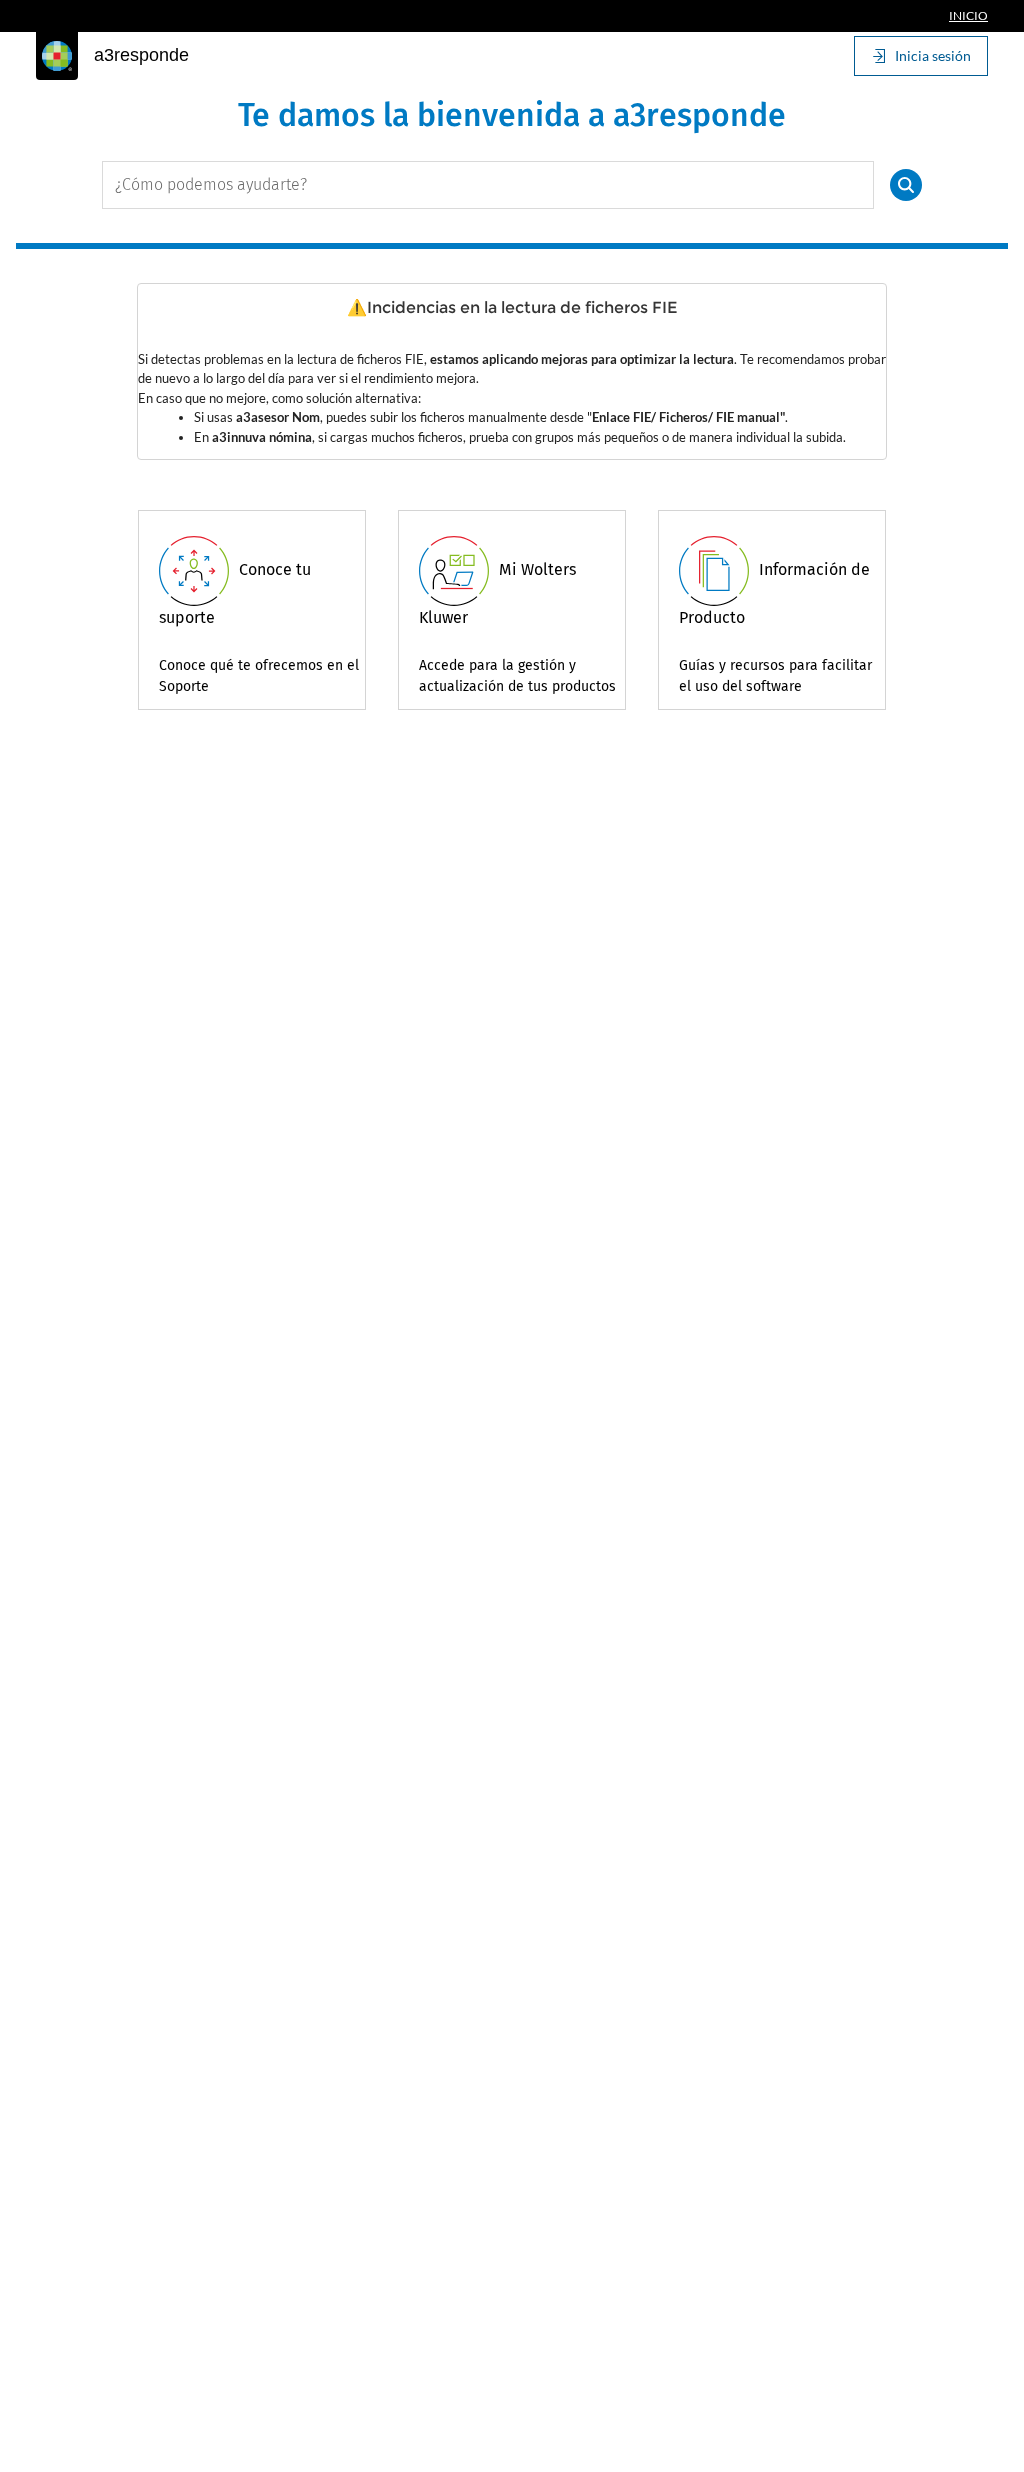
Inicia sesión (933, 55)
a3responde (141, 55)
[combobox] (488, 185)
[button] (906, 185)
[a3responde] (57, 56)
